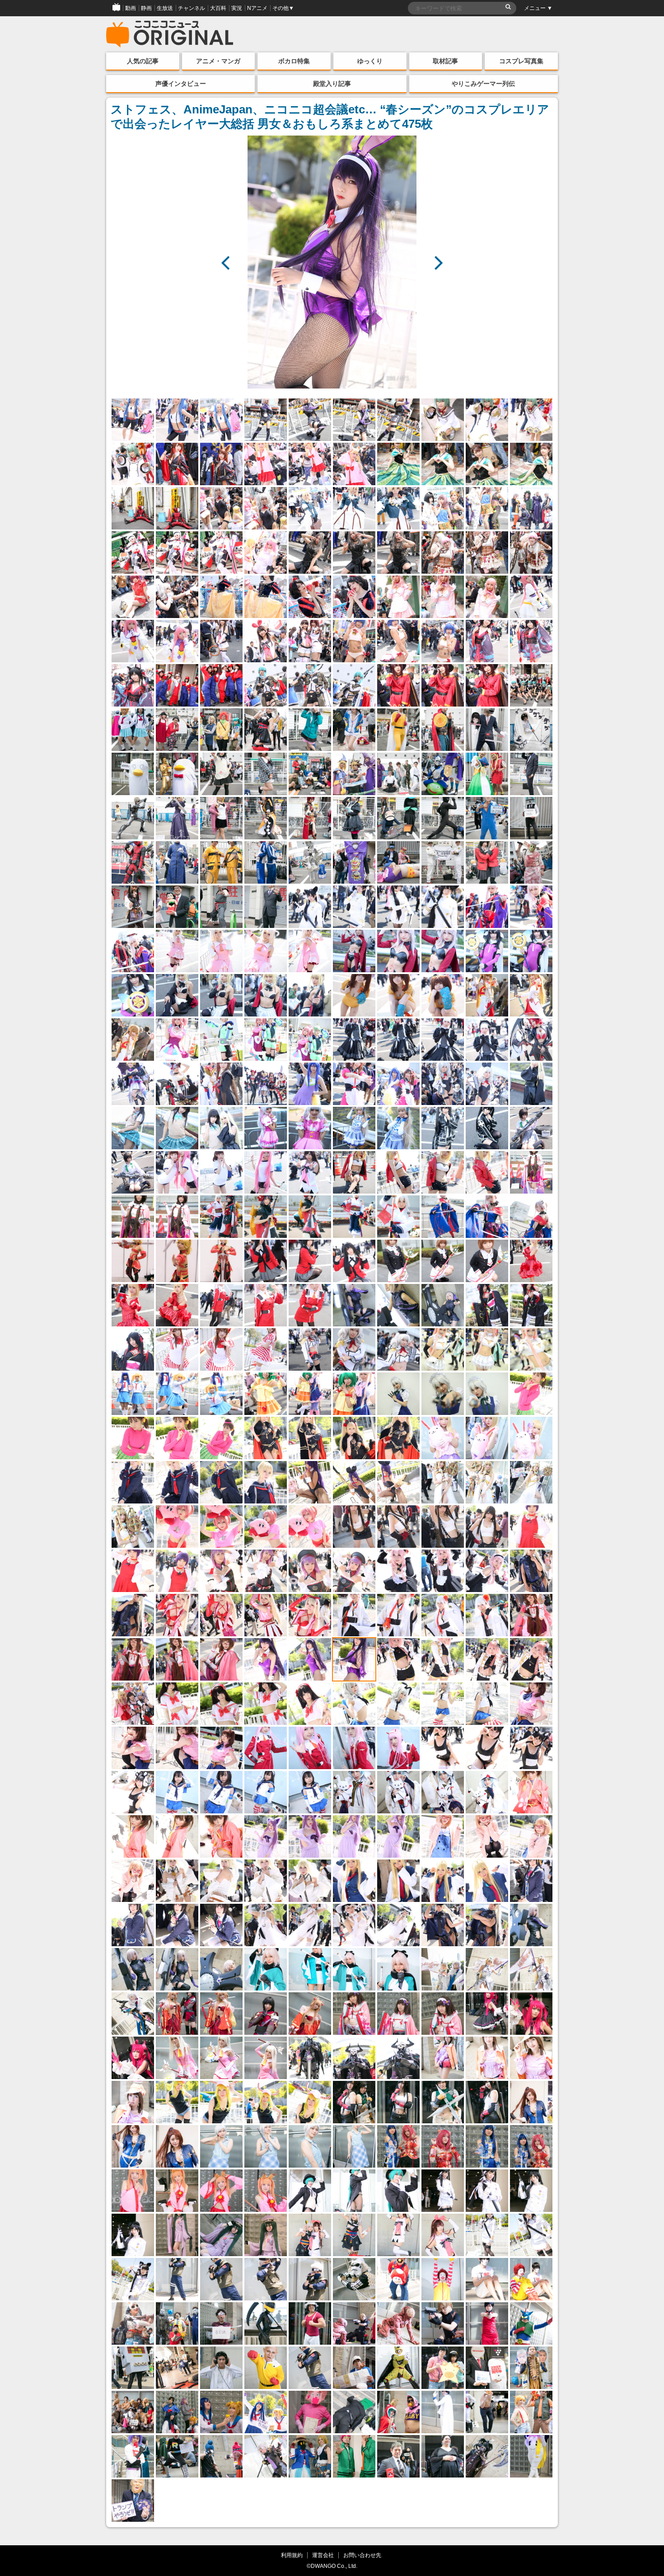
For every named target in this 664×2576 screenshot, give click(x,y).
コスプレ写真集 (521, 61)
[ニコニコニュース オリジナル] (170, 34)
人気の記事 (143, 61)
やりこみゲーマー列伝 (483, 84)
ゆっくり (370, 61)
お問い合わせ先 (362, 2555)
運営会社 (323, 2555)
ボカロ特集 (294, 61)
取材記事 (445, 61)
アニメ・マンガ (218, 61)
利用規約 (292, 2555)
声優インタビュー (181, 84)
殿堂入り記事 (332, 84)
